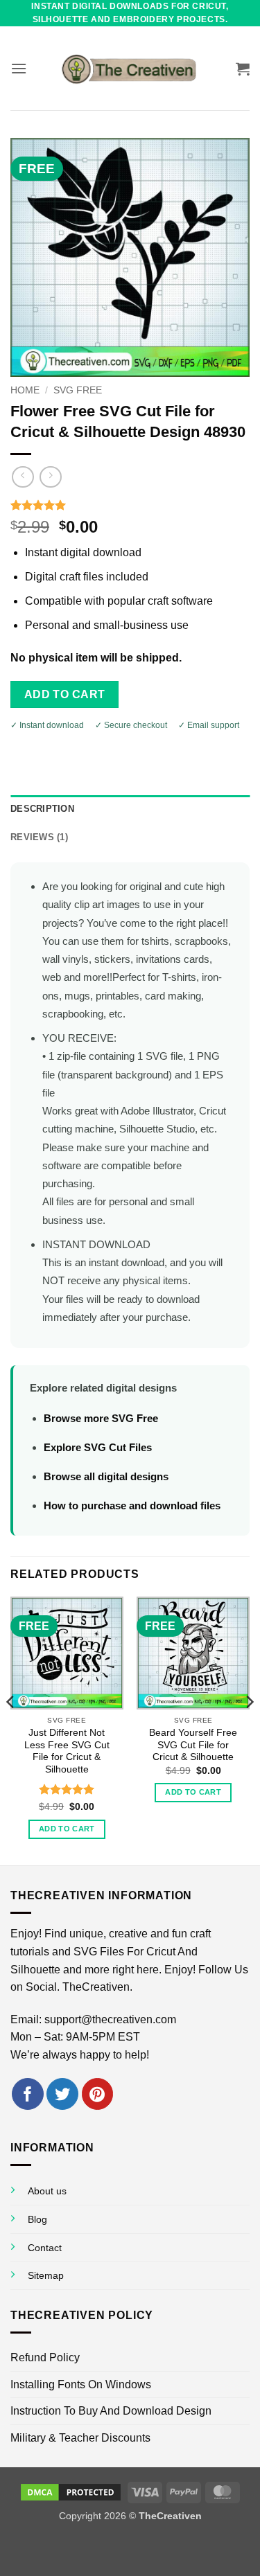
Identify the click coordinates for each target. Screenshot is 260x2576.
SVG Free (78, 390)
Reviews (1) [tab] (39, 837)
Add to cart (65, 694)
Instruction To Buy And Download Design (111, 2411)
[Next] (249, 1730)
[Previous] (11, 1730)
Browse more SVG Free (101, 1418)
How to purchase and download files (132, 1505)
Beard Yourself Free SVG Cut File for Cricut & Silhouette (193, 1745)
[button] (19, 68)
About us (47, 2191)
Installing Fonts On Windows (81, 2384)
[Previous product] (50, 477)
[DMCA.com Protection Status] (71, 2491)
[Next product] (23, 477)
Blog (37, 2219)
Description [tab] (42, 809)
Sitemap (46, 2275)
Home (25, 390)
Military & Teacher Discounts (80, 2438)
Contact (45, 2248)
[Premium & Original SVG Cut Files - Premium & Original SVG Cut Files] (130, 69)
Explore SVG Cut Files (98, 1447)
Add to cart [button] (67, 1829)
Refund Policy (45, 2357)
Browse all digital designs (106, 1476)
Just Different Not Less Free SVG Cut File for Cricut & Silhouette (67, 1751)
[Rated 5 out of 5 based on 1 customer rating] (130, 505)
